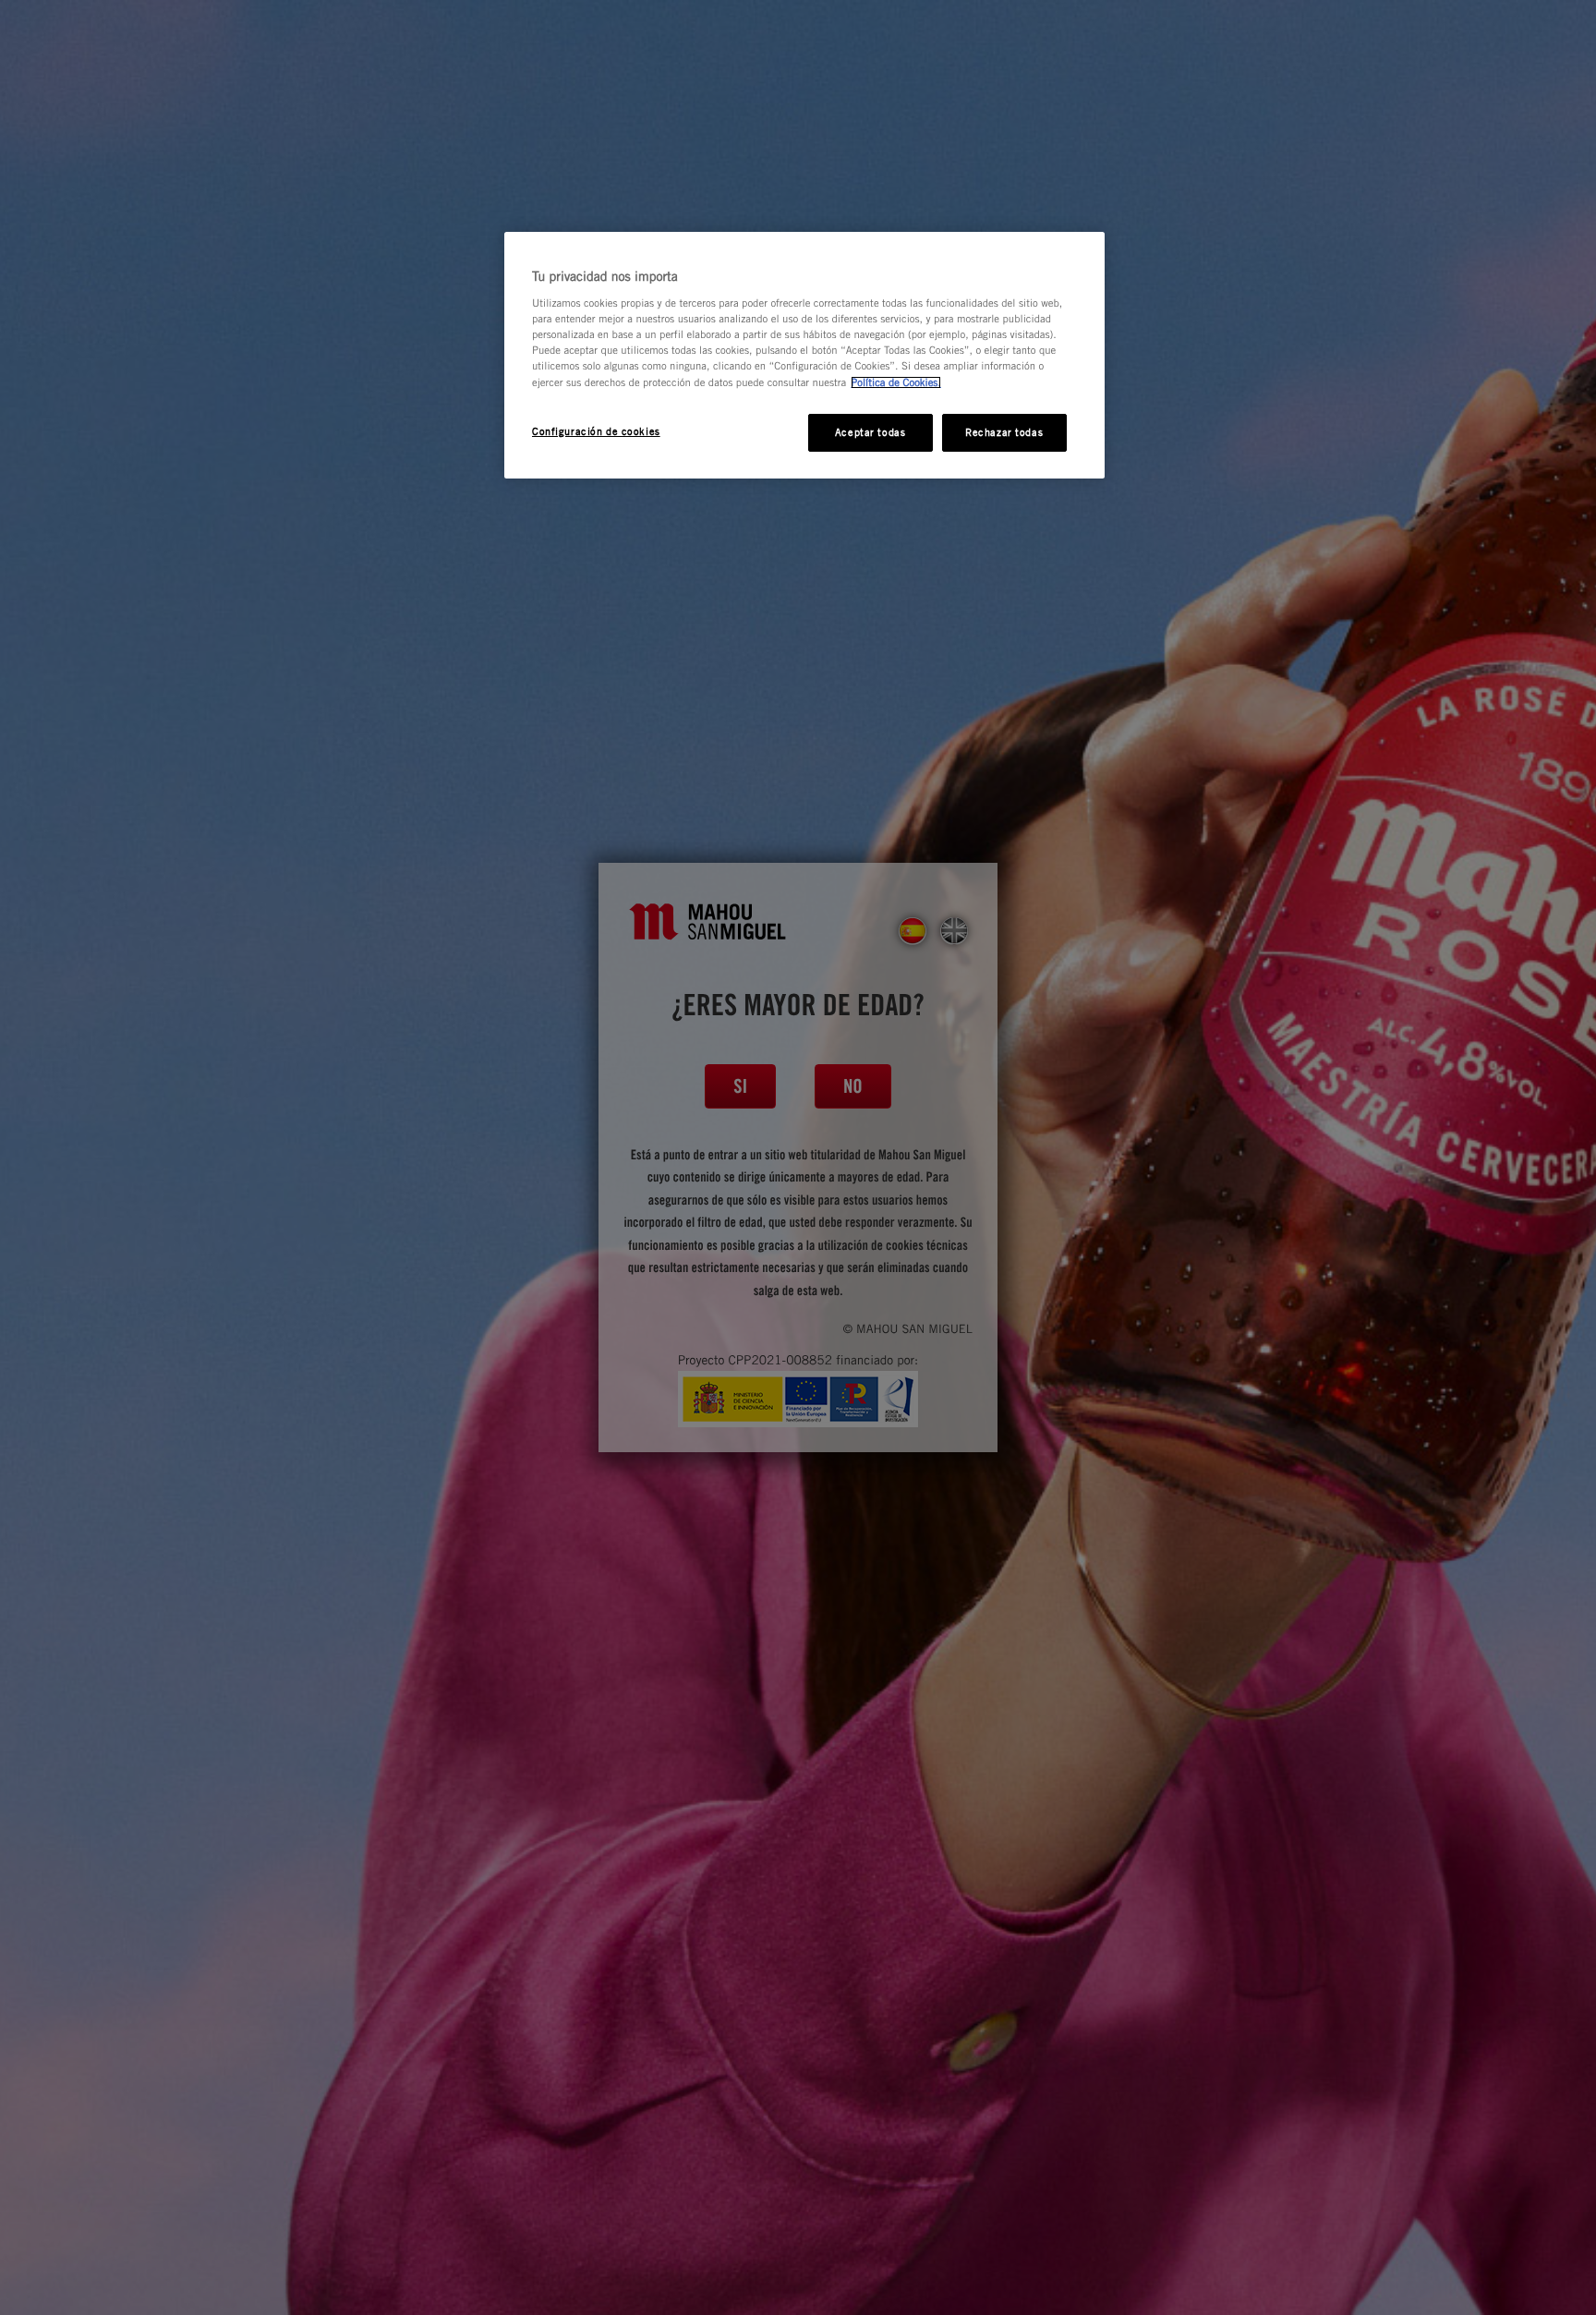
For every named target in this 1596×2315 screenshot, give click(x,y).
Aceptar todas (870, 432)
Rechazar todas (1004, 432)
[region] (804, 356)
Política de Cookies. (896, 382)
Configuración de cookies (596, 431)
